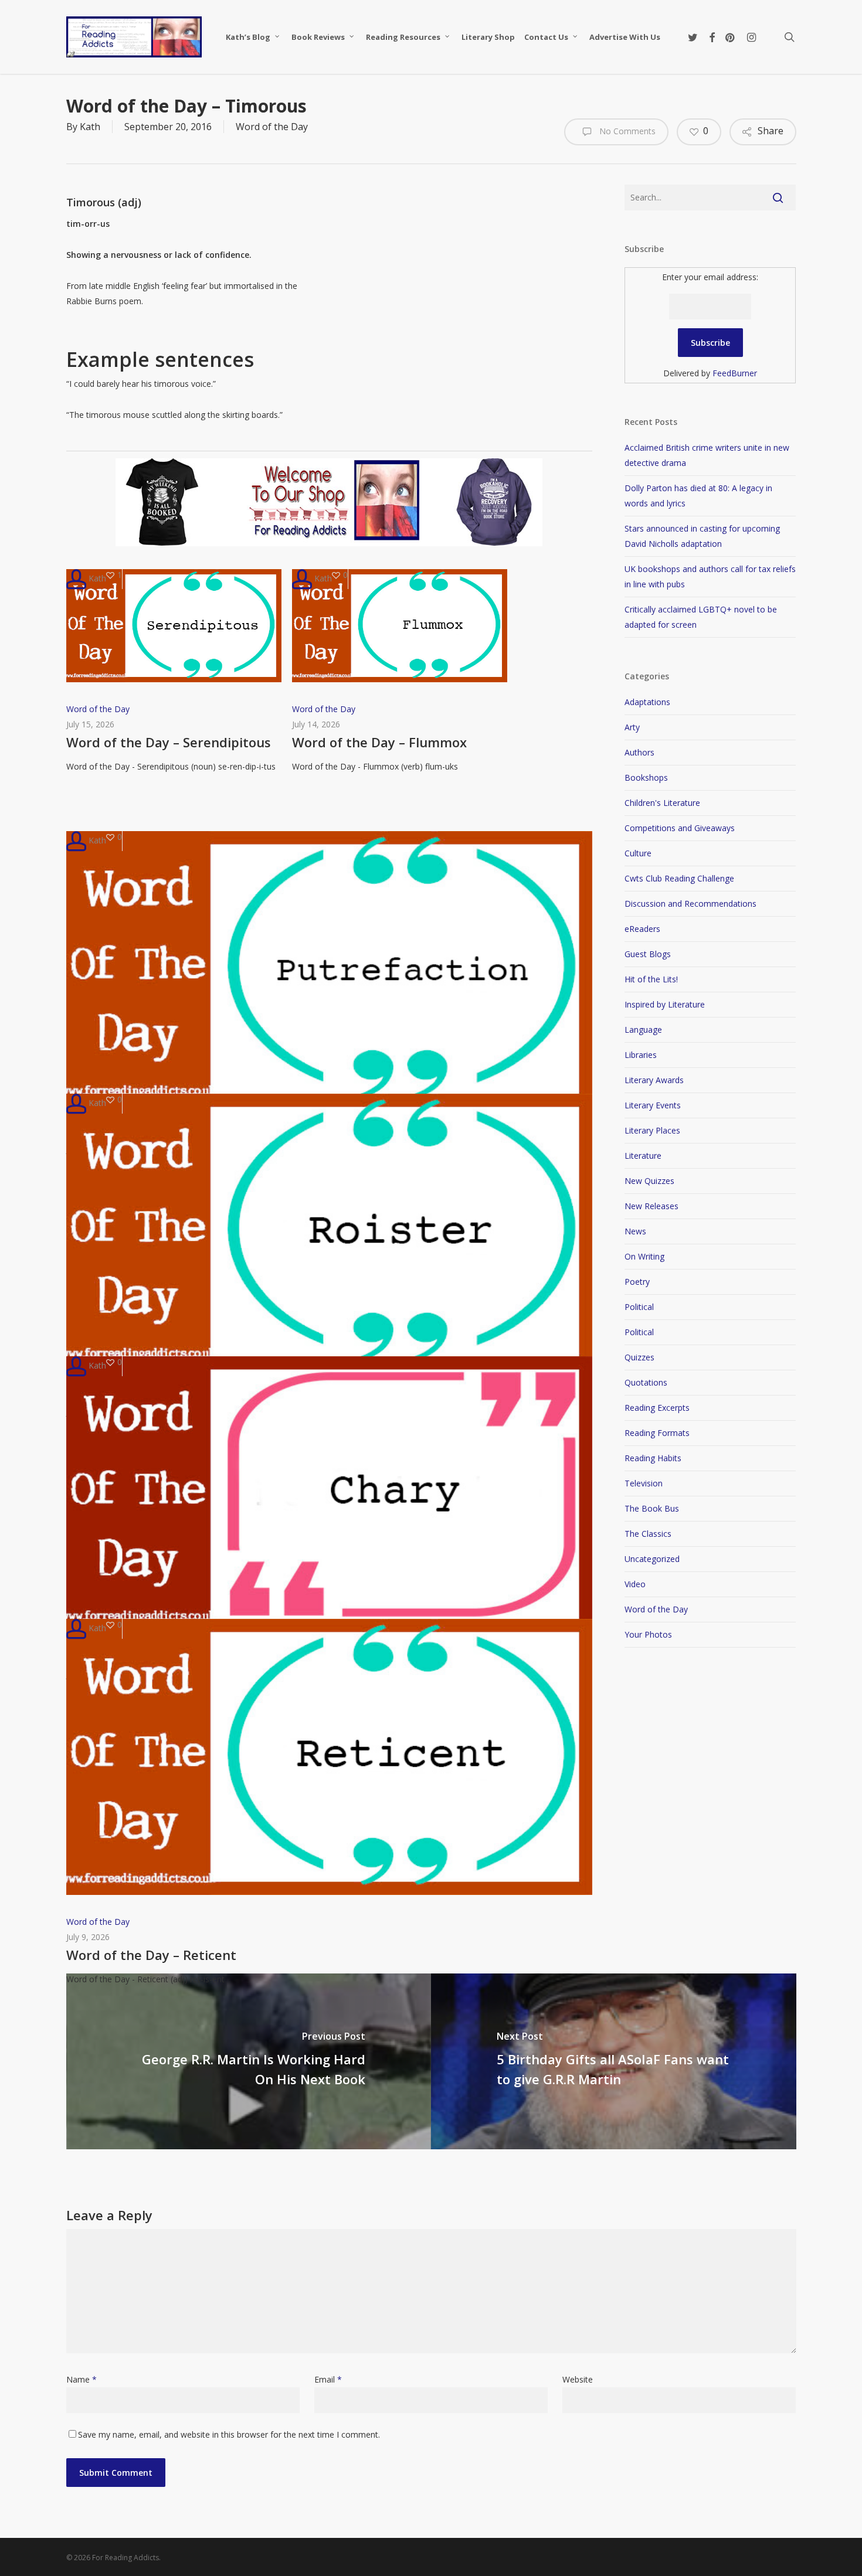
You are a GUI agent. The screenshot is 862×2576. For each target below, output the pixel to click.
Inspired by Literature (665, 1004)
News (635, 1231)
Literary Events (653, 1105)
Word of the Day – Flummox (379, 742)
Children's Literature (662, 803)
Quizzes (639, 1357)
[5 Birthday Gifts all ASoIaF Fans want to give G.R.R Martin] (614, 2061)
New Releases (651, 1206)
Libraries (641, 1055)
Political (639, 1307)
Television (644, 1483)
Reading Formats (657, 1433)
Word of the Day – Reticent (151, 1955)
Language (643, 1030)
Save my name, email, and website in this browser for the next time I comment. (229, 2434)
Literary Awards (654, 1080)
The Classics (648, 1534)
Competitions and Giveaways (680, 828)
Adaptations (647, 702)
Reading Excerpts (657, 1408)
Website (578, 2379)
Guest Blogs (648, 954)
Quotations (646, 1382)
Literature (643, 1156)
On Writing (644, 1256)
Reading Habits (653, 1458)
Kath (90, 127)
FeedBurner (735, 373)
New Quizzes (649, 1181)
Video (635, 1584)
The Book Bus (652, 1508)
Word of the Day (272, 127)
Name (82, 2379)
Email (328, 2379)
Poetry (637, 1282)
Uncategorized (652, 1559)
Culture (638, 853)
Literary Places (652, 1130)
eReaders (642, 929)
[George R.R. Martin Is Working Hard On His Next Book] (249, 2061)
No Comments (626, 131)
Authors (639, 752)
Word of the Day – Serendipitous (169, 742)
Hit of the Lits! (651, 979)
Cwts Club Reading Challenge (679, 878)
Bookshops (646, 777)
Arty (632, 727)
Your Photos (648, 1634)
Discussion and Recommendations (690, 904)
